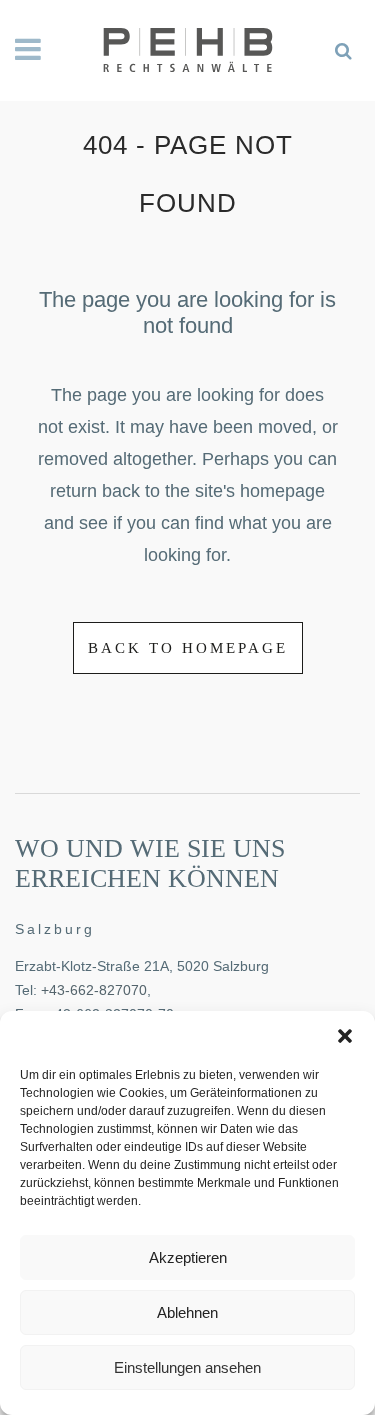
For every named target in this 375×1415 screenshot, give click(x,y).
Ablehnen (187, 1312)
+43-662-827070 (94, 990)
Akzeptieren (188, 1257)
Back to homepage (188, 648)
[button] (345, 1036)
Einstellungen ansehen (187, 1367)
